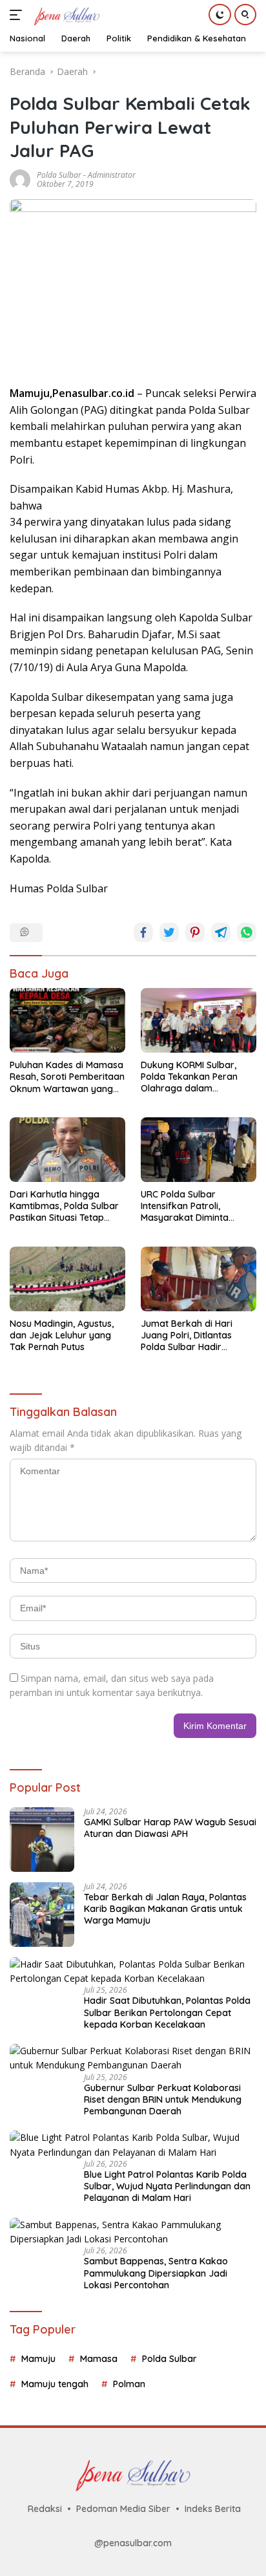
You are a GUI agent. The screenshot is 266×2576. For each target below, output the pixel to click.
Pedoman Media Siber (123, 2509)
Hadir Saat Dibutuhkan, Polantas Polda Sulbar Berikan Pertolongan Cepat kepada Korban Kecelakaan (167, 2012)
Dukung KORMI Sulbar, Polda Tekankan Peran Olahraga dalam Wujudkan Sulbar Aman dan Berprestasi (191, 1077)
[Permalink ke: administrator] (20, 178)
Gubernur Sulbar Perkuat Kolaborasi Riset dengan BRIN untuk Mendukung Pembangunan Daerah (163, 2099)
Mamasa (99, 2359)
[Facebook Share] (143, 932)
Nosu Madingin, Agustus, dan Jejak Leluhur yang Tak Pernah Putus (62, 1335)
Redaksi (45, 2509)
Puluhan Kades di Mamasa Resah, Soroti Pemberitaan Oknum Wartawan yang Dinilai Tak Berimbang (67, 1077)
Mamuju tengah (55, 2384)
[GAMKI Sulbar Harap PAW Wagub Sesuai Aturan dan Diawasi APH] (42, 1840)
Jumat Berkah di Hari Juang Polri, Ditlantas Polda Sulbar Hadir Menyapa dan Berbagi (189, 1336)
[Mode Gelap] (220, 15)
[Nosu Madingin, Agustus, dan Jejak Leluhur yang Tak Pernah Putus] (67, 1279)
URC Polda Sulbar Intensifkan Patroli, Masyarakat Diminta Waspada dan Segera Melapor (188, 1206)
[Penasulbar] (65, 15)
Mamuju (38, 2359)
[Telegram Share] (221, 932)
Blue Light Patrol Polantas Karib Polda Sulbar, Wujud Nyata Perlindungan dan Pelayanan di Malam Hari (167, 2186)
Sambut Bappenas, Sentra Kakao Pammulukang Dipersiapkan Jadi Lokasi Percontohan (156, 2273)
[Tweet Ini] (169, 932)
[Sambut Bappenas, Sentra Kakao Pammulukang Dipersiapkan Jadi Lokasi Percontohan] (133, 2232)
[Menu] (18, 15)
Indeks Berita (213, 2509)
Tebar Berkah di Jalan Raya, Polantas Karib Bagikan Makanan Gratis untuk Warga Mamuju (165, 1909)
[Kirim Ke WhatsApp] (247, 932)
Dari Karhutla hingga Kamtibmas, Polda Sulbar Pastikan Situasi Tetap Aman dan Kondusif (64, 1206)
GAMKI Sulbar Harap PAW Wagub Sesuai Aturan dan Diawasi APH (170, 1828)
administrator (112, 175)
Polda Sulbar (59, 175)
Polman (129, 2384)
